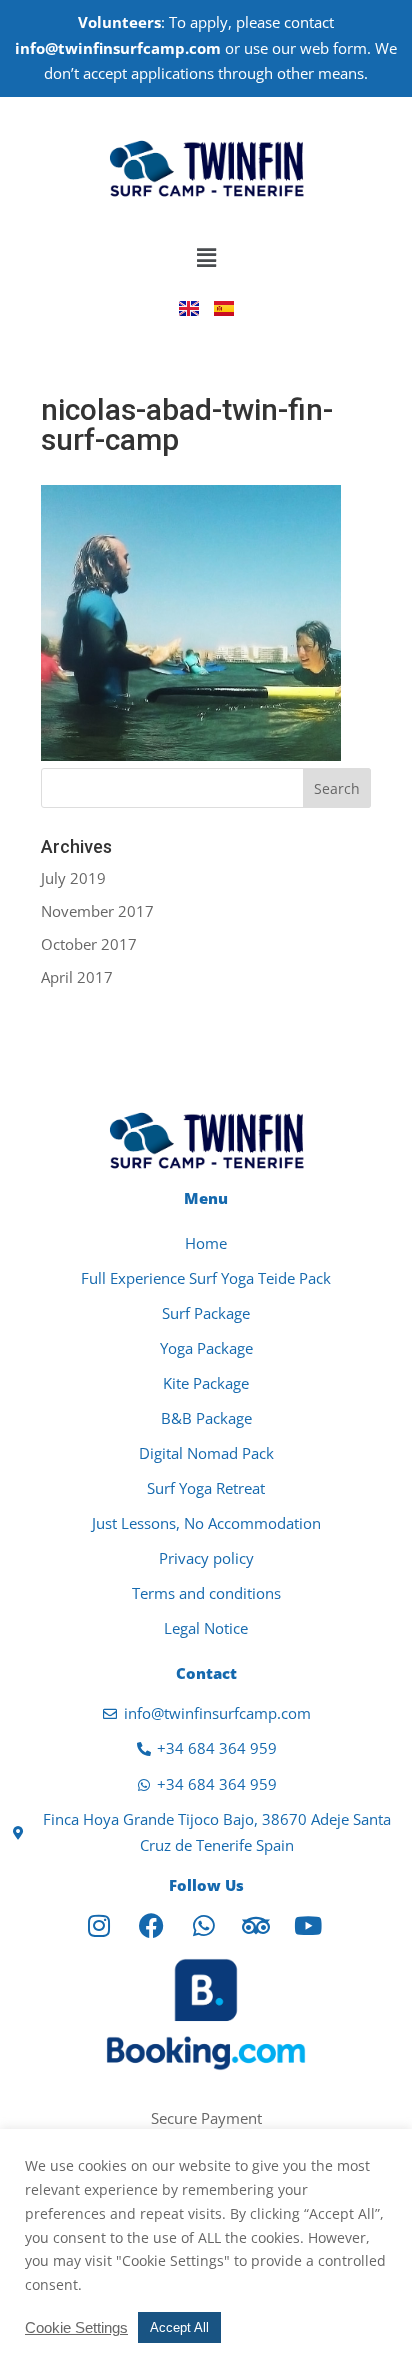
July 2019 (73, 878)
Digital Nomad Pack (206, 1453)
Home (206, 1243)
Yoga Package (206, 1348)
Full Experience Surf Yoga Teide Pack (206, 1278)
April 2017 (77, 977)
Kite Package (206, 1383)
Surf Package (206, 1313)
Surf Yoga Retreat (206, 1488)
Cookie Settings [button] (76, 2328)
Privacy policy (206, 1558)
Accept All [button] (179, 2327)
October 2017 (89, 944)
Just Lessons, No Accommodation (206, 1523)
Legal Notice (206, 1628)
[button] (206, 258)
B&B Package (206, 1418)
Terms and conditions (206, 1593)
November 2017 (97, 911)
